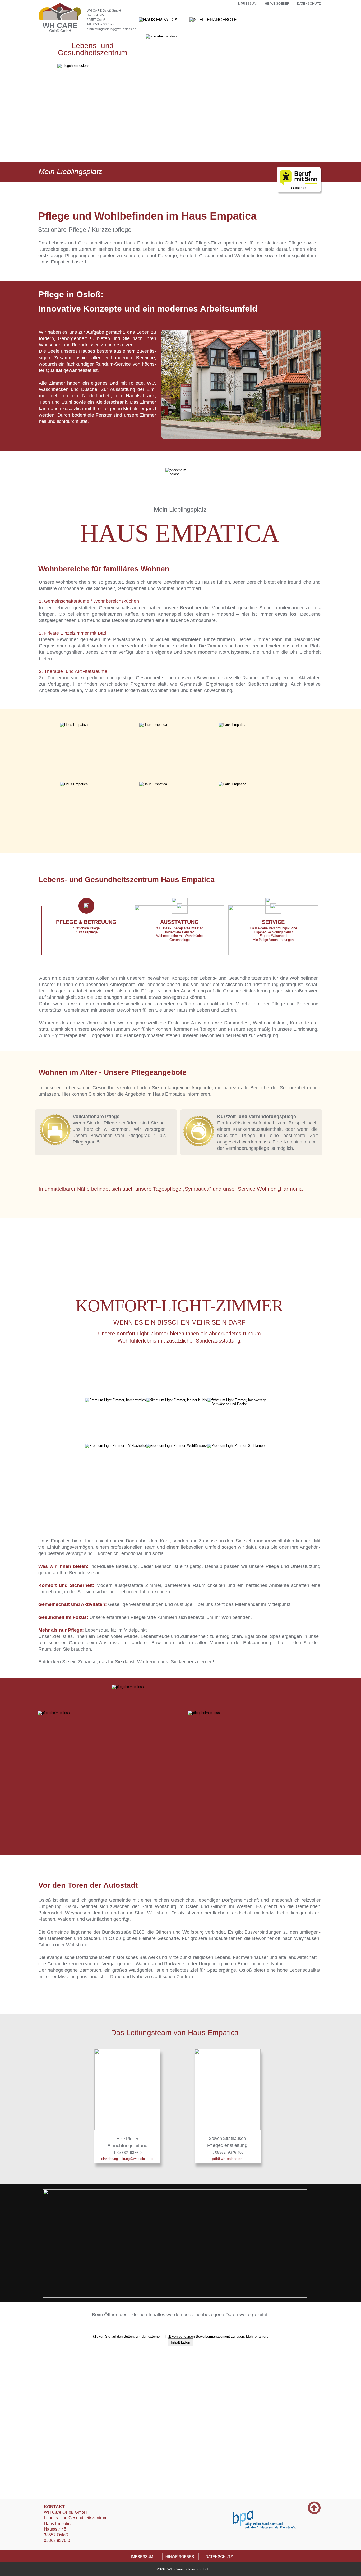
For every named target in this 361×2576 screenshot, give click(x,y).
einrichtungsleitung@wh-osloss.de (112, 29)
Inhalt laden (181, 2342)
